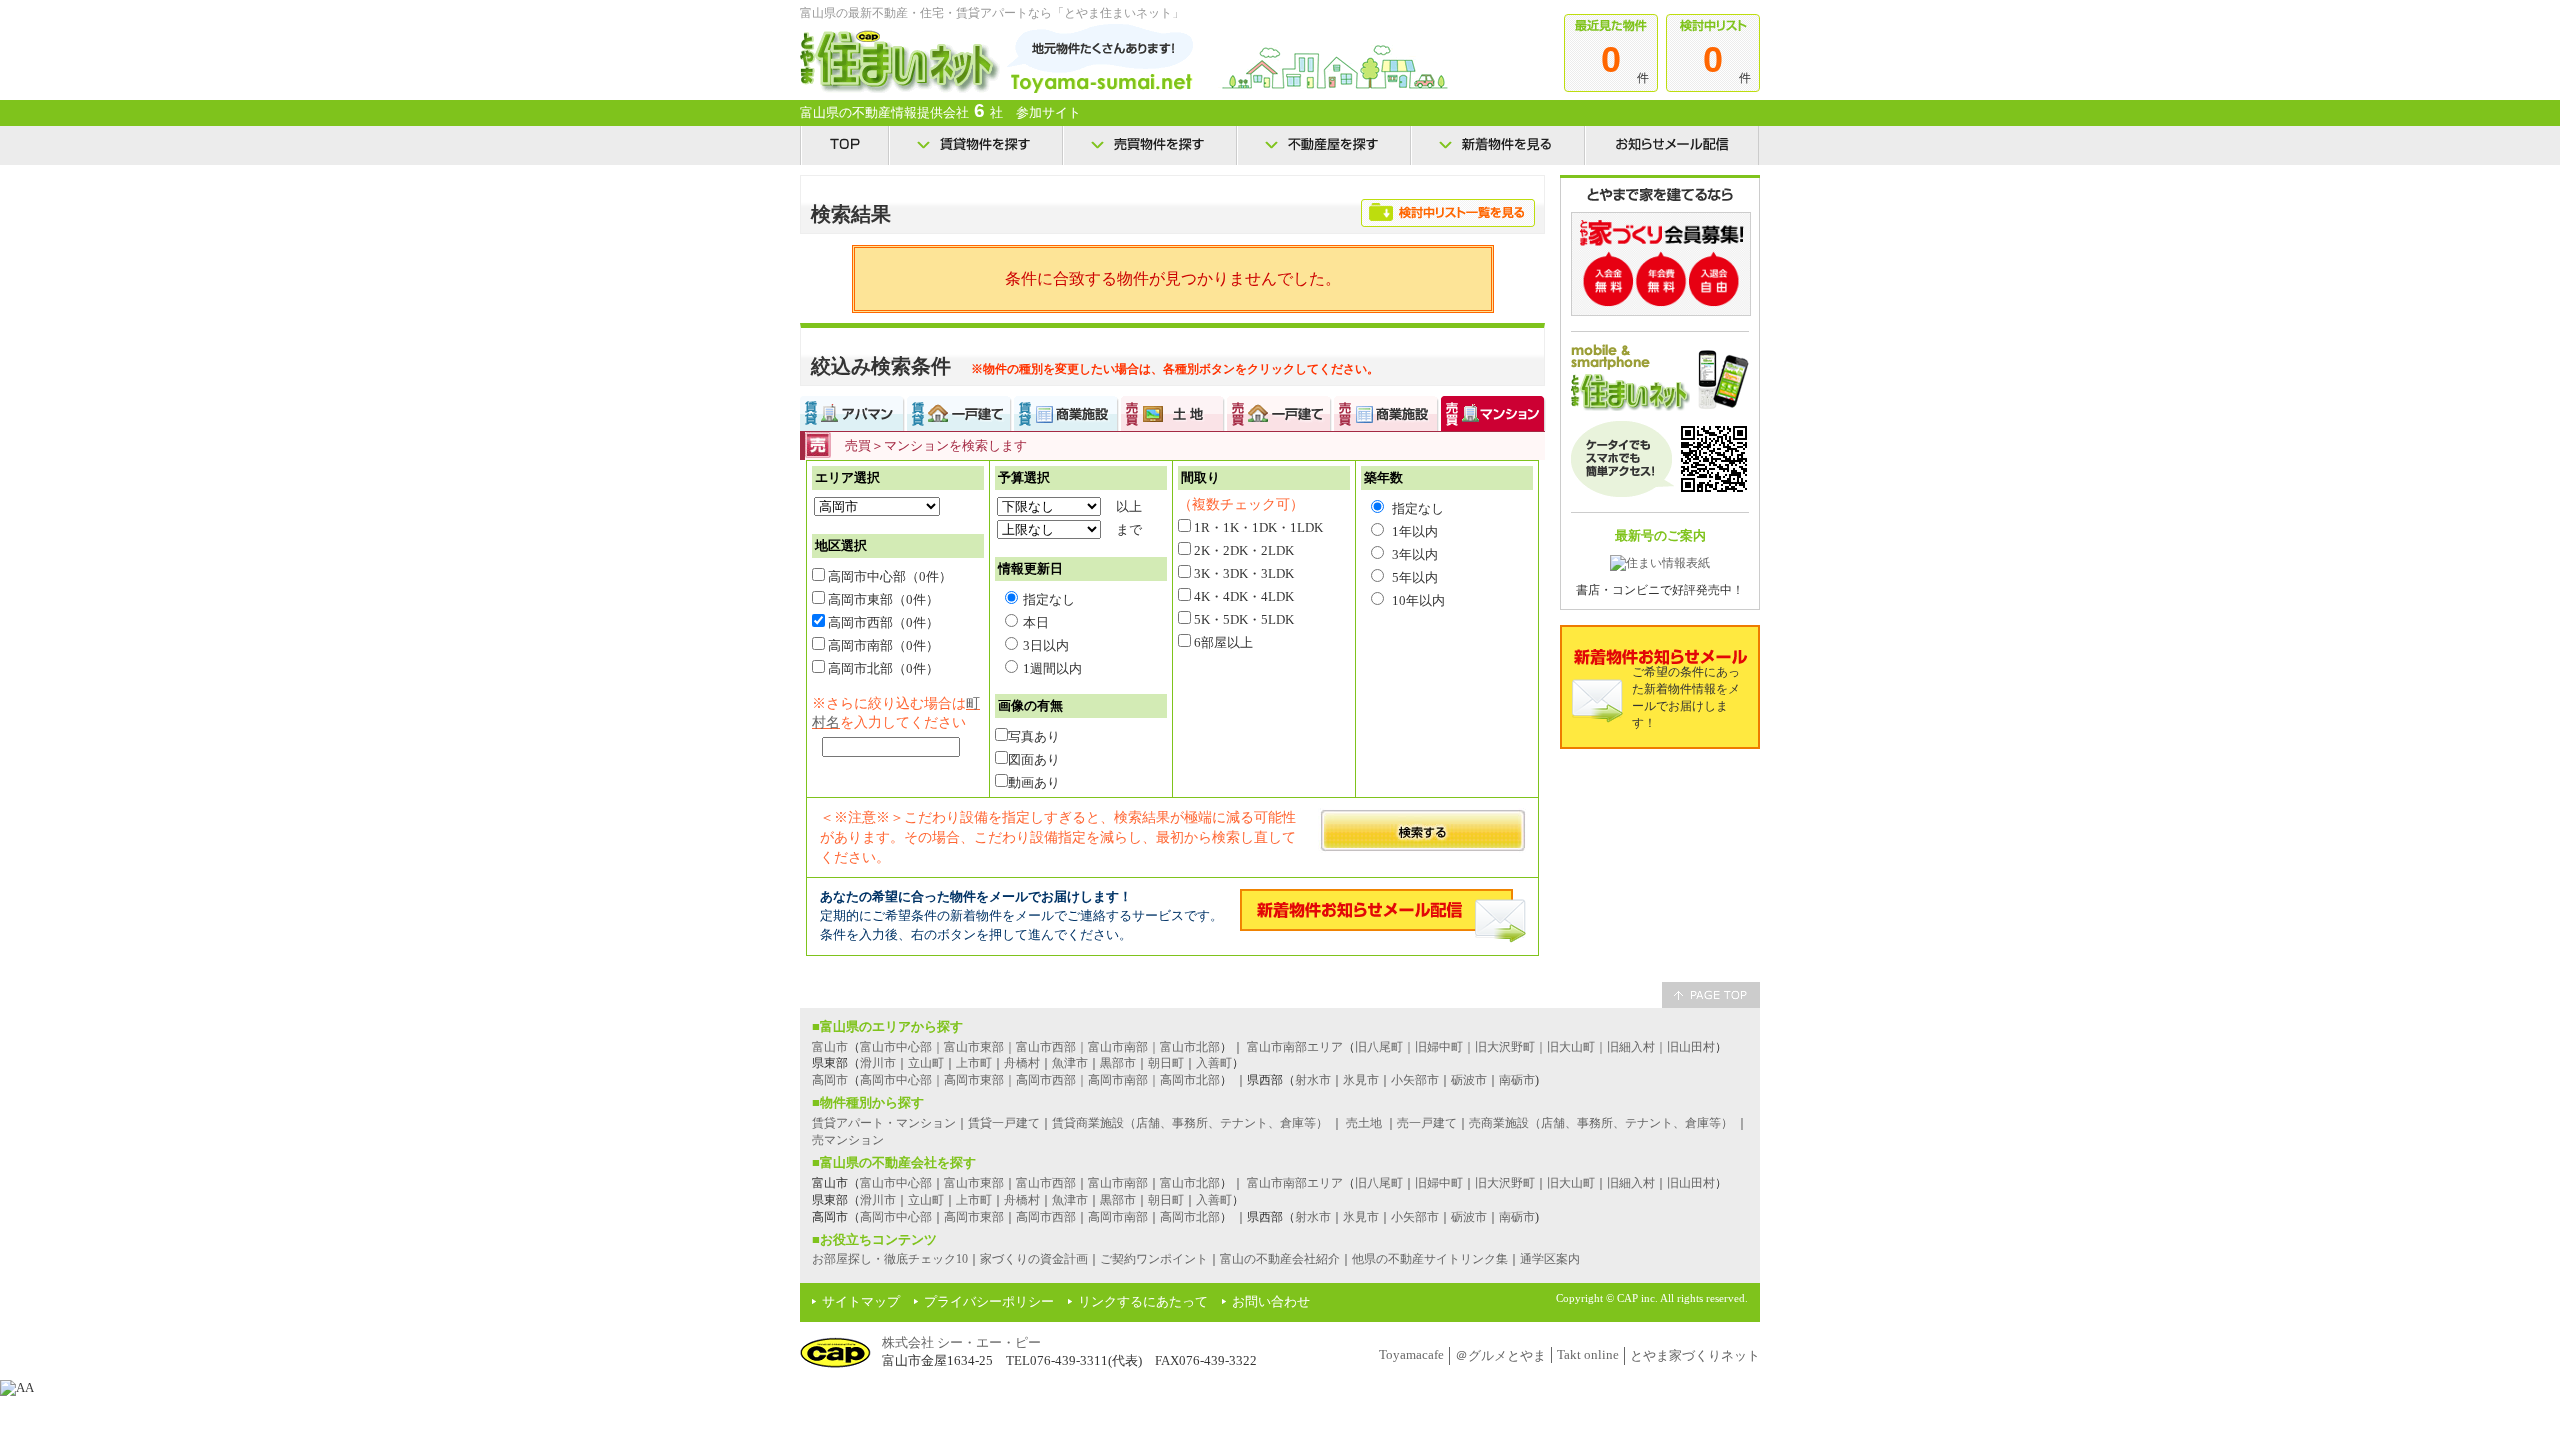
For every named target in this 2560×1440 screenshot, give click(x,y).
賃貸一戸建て (959, 413)
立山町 (926, 1063)
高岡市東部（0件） (882, 599)
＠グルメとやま (1500, 1355)
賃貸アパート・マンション (884, 1123)
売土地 (1364, 1123)
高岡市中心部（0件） (888, 576)
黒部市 (1118, 1063)
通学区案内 (1550, 1259)
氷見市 (1361, 1080)
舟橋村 (1022, 1063)
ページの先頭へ (1711, 995)
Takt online (1588, 1354)
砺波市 (1469, 1080)
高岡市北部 (1190, 1217)
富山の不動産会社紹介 (1280, 1259)
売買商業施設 (1386, 413)
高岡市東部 (974, 1217)
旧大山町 (1571, 1183)
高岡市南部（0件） (882, 645)
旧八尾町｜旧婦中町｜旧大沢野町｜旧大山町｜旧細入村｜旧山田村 (1535, 1047)
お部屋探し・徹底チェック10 (890, 1259)
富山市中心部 (896, 1183)
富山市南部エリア (1295, 1047)
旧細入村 (1631, 1183)
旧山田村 (1691, 1183)
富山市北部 (1190, 1183)
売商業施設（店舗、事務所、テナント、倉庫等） (1601, 1123)
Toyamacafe (1411, 1354)
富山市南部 (1118, 1183)
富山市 (830, 1047)
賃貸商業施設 (1066, 413)
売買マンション (1493, 413)
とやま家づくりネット (1695, 1355)
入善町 (1214, 1063)
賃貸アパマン (852, 413)
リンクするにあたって (1143, 1301)
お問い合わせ (1271, 1301)
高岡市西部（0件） (882, 622)
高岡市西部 (1046, 1217)
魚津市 (1070, 1063)
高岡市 (830, 1080)
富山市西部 (1046, 1183)
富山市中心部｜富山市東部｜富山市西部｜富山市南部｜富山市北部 (1040, 1047)
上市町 (974, 1063)
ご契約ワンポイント (1154, 1259)
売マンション (848, 1140)
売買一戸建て (1279, 413)
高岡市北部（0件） (882, 668)
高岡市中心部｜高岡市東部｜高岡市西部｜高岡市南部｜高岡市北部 (1040, 1080)
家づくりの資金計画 (1034, 1259)
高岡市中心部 (896, 1217)
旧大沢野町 (1505, 1183)
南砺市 (1517, 1080)
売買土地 (1173, 413)
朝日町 (1166, 1063)
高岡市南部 (1118, 1217)
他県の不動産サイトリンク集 (1430, 1259)
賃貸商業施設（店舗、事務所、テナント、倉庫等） (1190, 1123)
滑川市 (878, 1063)
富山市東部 (974, 1183)
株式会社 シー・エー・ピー (961, 1342)
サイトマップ (861, 1301)
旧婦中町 (1439, 1183)
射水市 (1313, 1080)
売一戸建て (1427, 1123)
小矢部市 (1415, 1080)
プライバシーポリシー (989, 1301)
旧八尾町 (1379, 1183)
